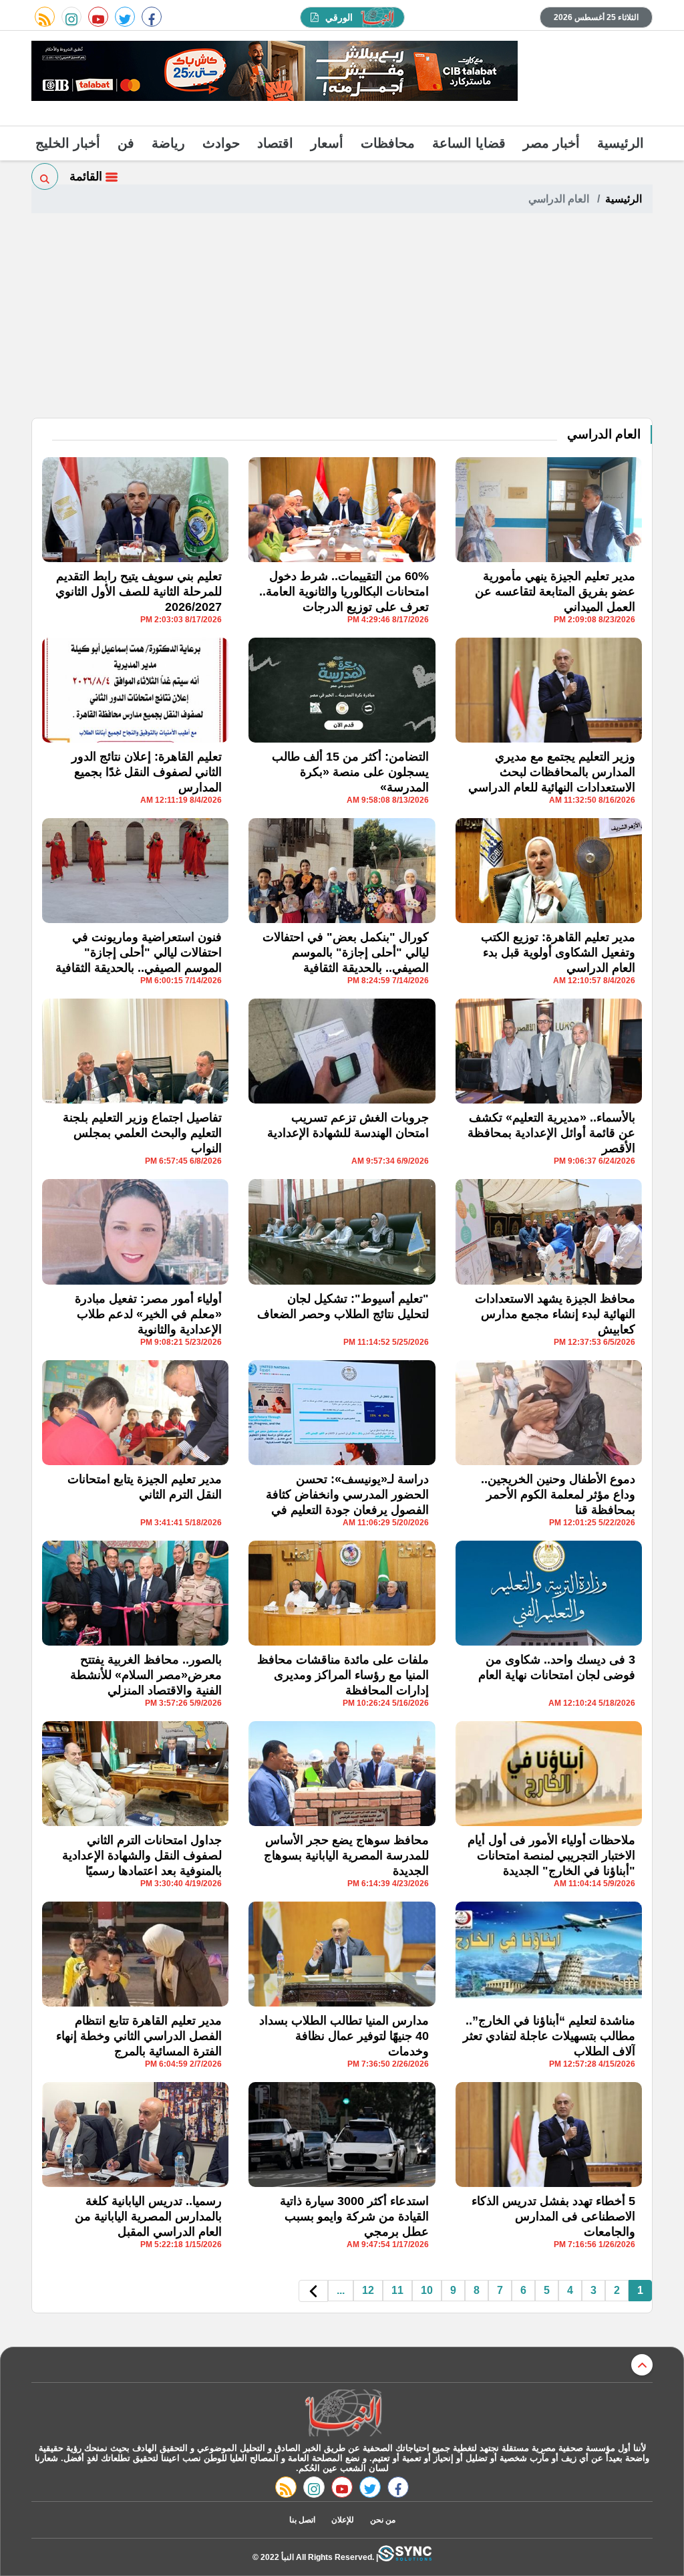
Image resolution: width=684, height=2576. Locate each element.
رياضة (168, 143)
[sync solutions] (405, 2557)
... (341, 2290)
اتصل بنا (302, 2520)
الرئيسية (621, 143)
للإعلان (343, 2520)
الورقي (339, 17)
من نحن (383, 2520)
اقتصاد (275, 143)
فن (126, 143)
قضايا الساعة (469, 143)
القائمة (88, 176)
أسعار (327, 143)
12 (368, 2290)
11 (397, 2290)
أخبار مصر (551, 143)
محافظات (388, 143)
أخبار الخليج (68, 143)
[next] (313, 2291)
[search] (45, 176)
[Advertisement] (342, 317)
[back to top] (642, 2365)
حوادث (221, 143)
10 (427, 2290)
